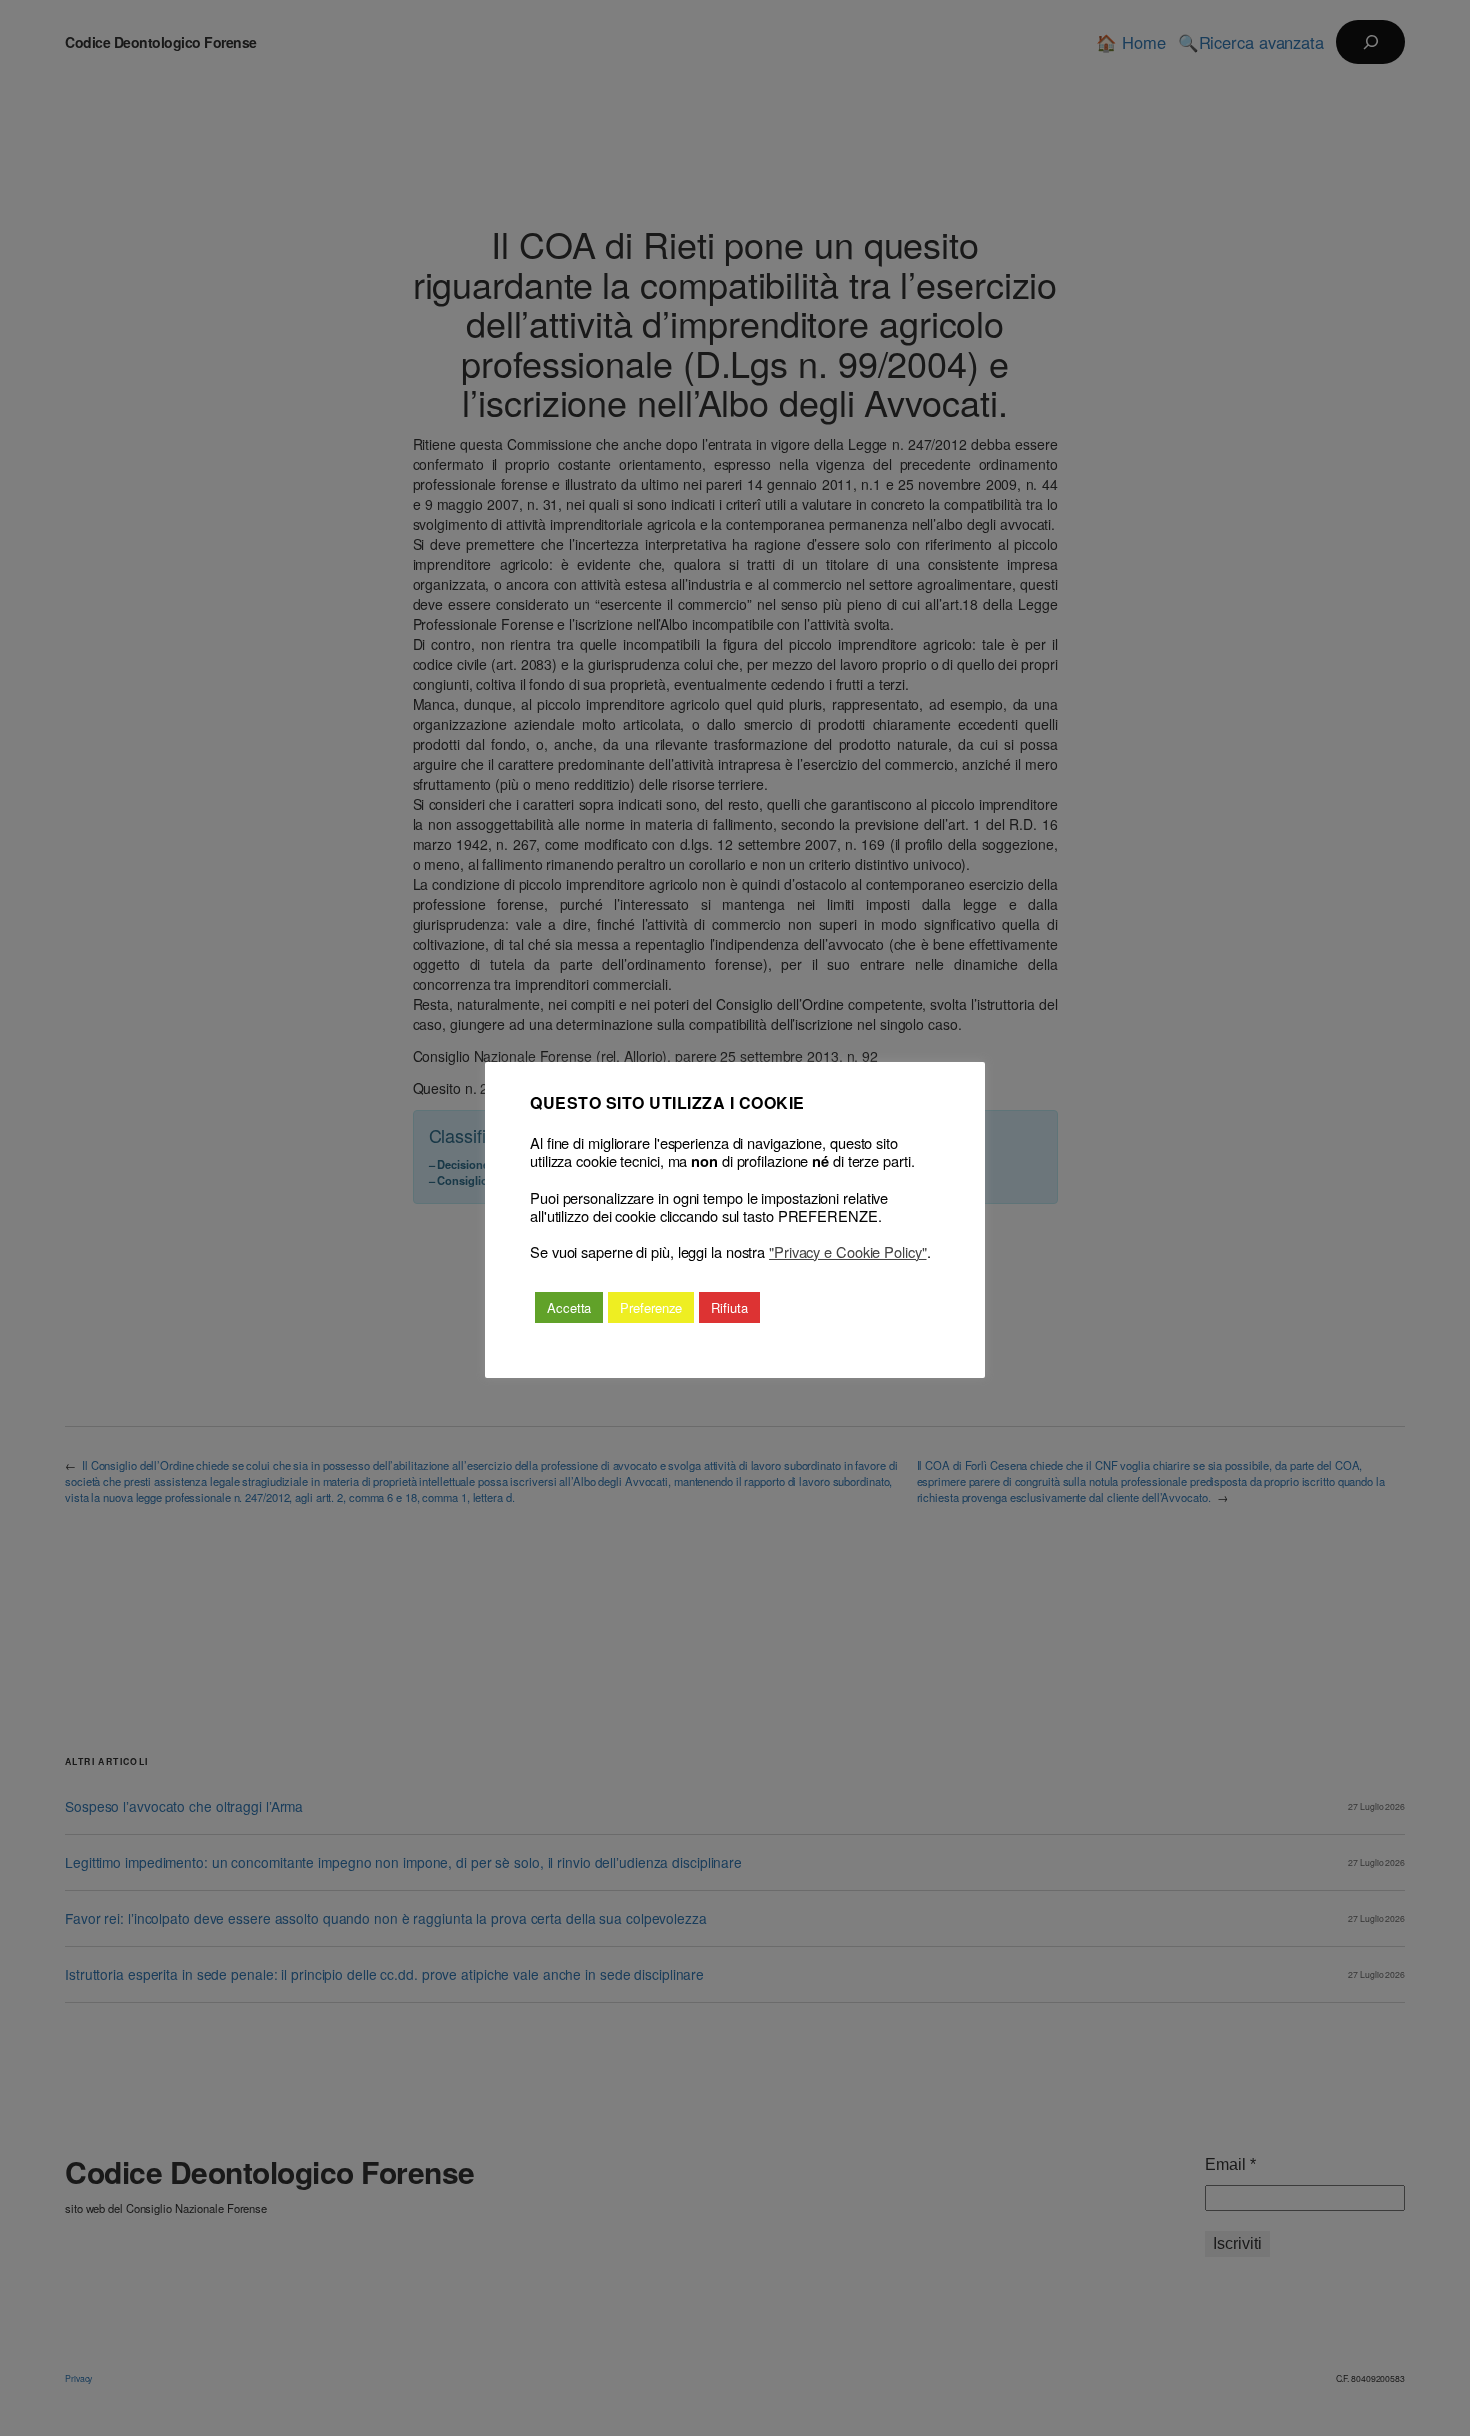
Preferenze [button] (651, 1307)
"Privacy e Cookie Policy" (848, 1252)
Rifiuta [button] (729, 1307)
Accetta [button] (569, 1307)
